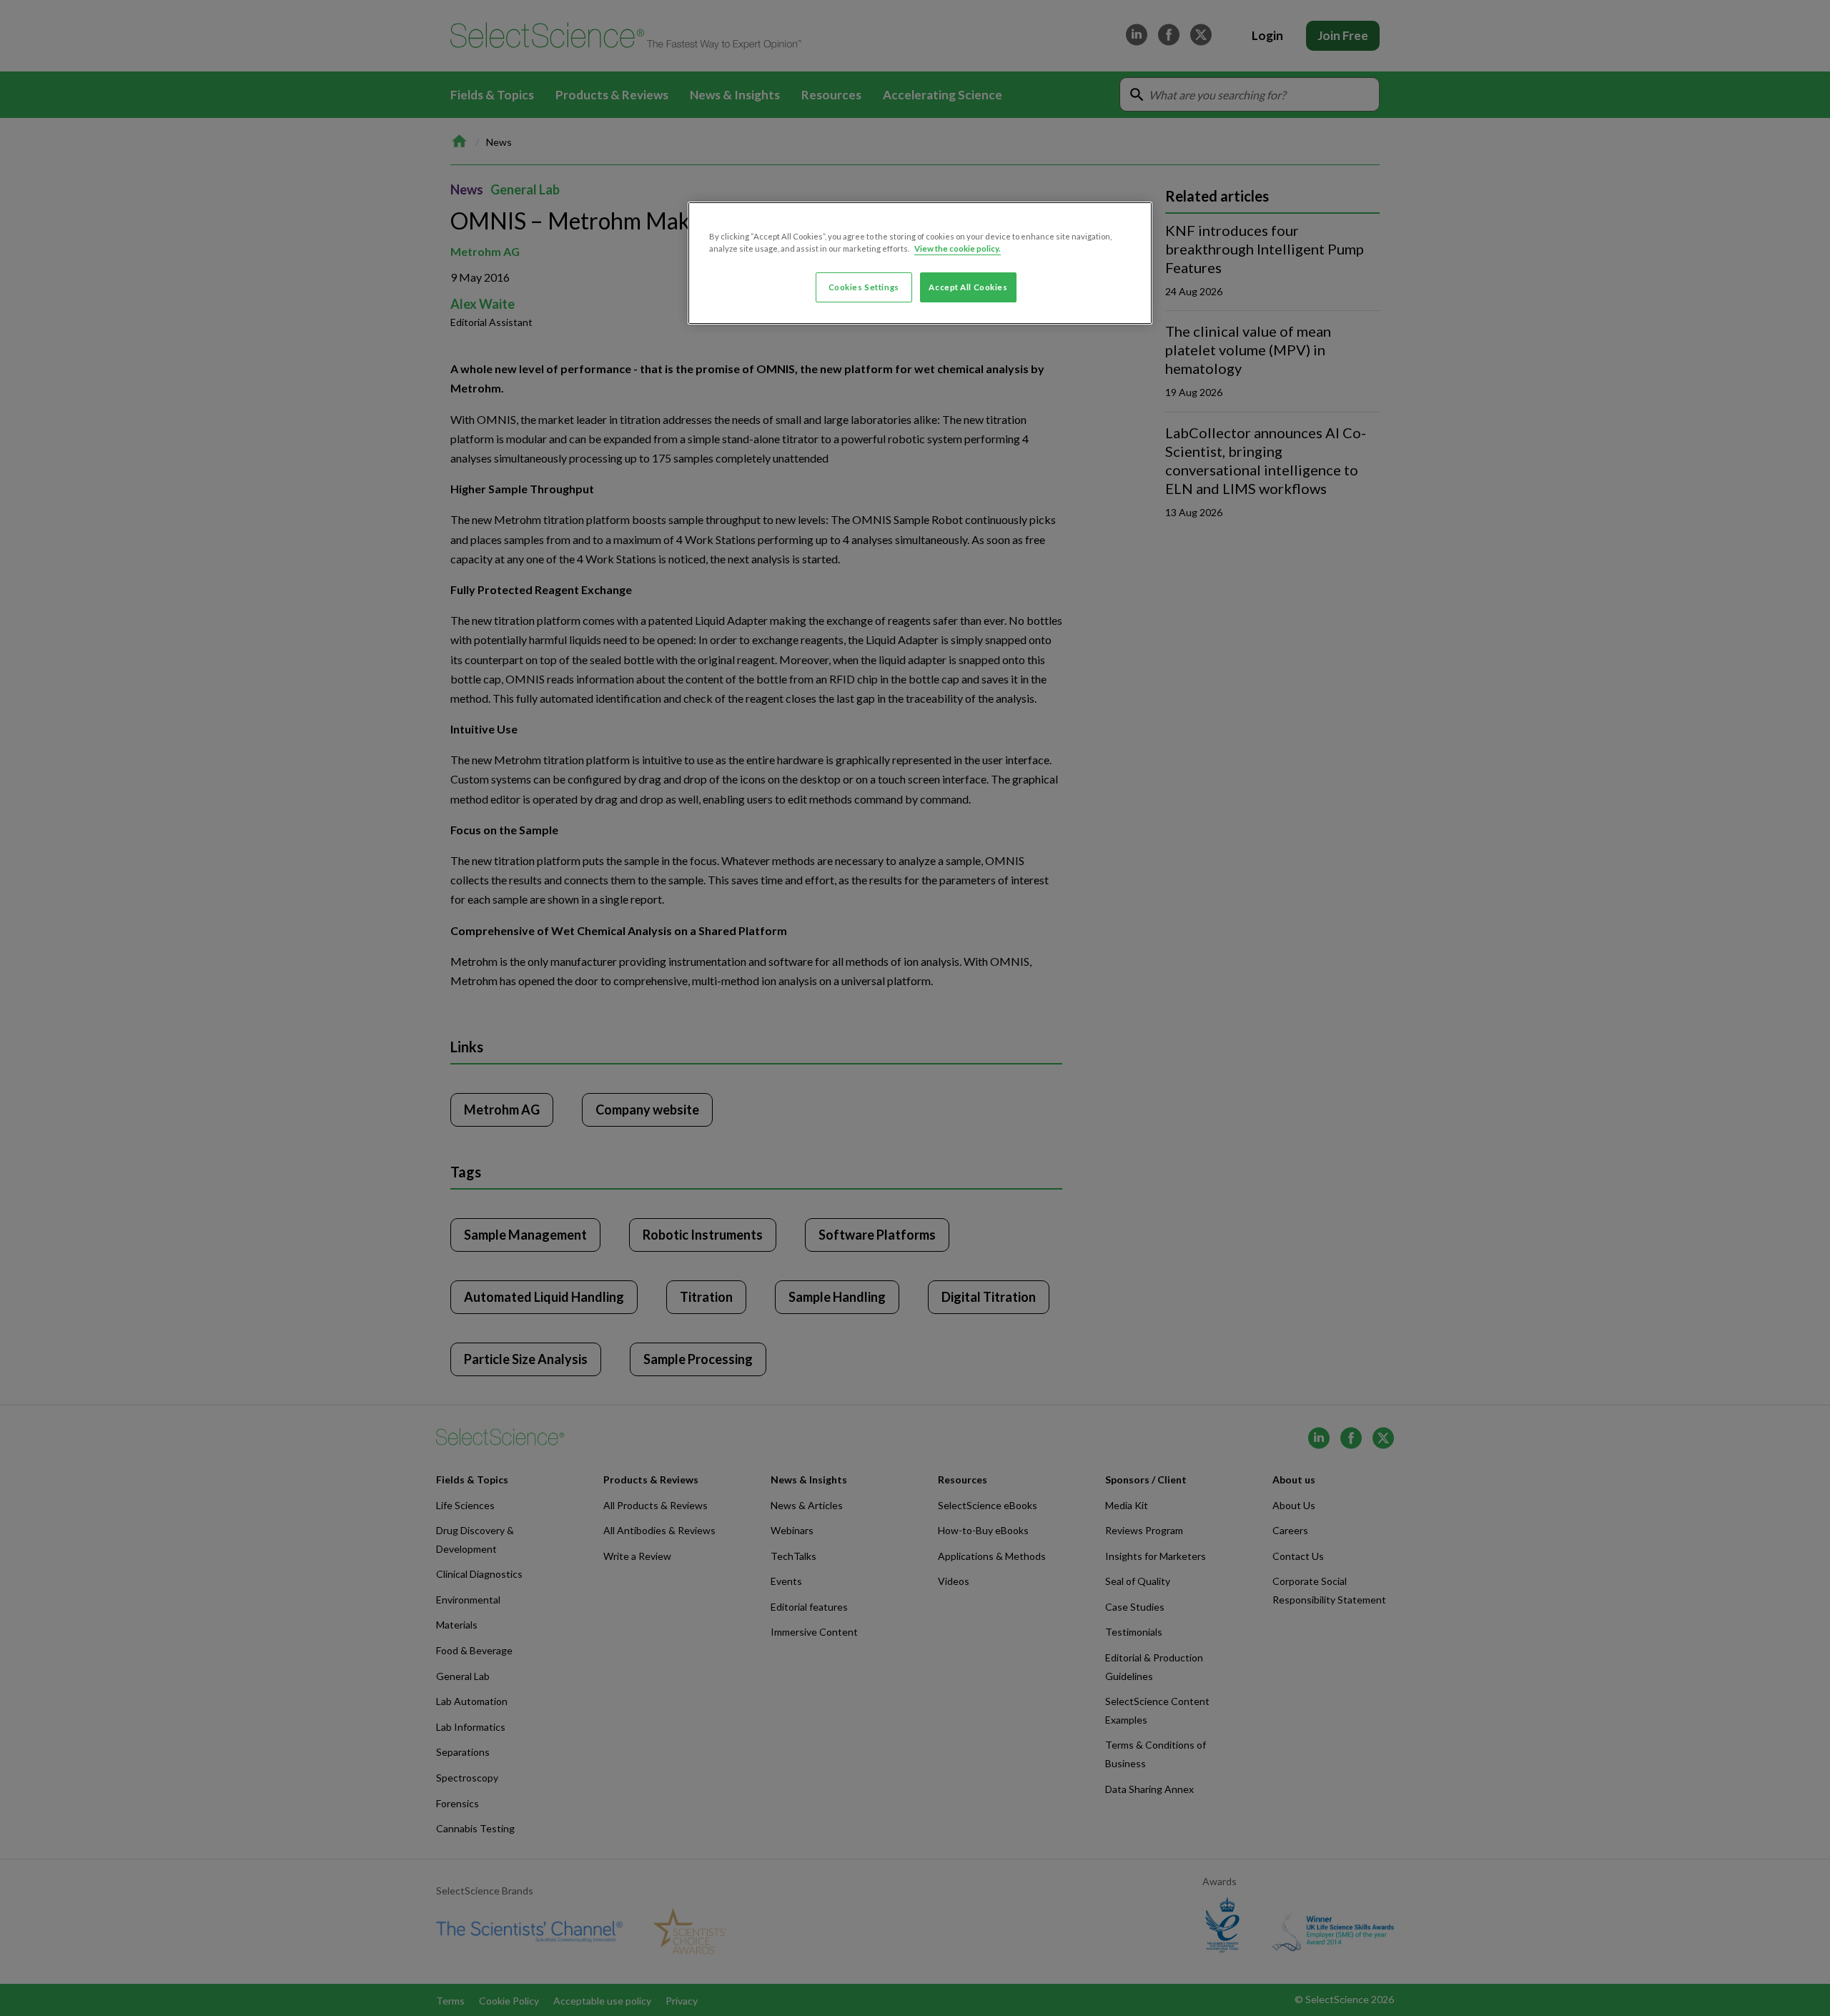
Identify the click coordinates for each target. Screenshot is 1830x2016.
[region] (920, 263)
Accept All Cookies (968, 287)
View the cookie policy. (958, 248)
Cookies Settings (864, 287)
